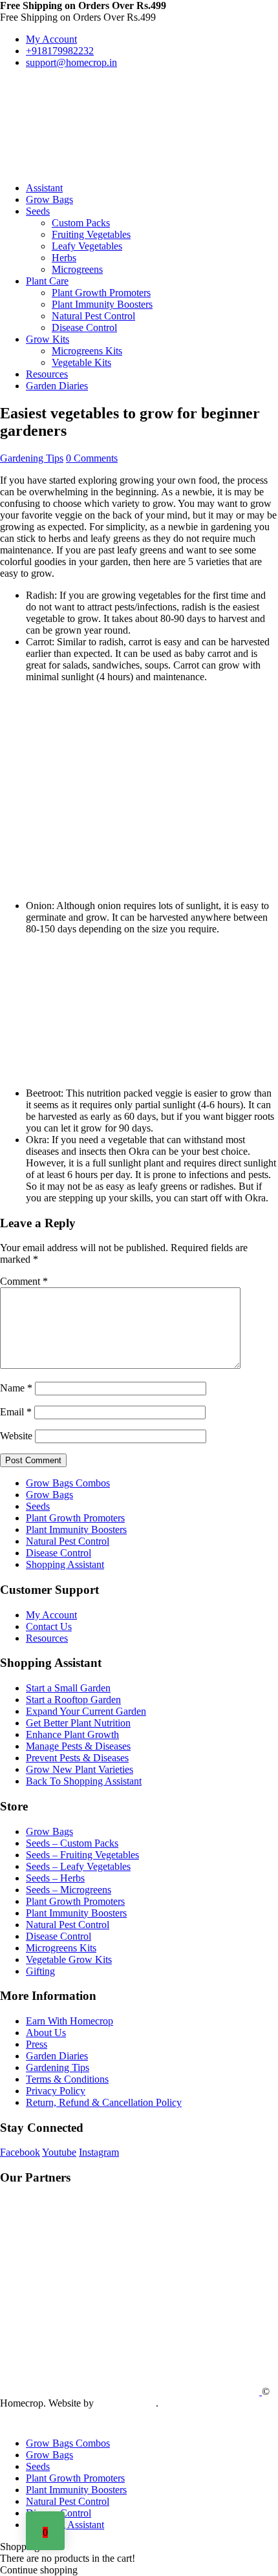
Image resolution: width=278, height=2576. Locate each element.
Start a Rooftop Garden (73, 1700)
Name (16, 1388)
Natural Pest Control (93, 316)
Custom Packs (81, 223)
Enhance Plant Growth (72, 1734)
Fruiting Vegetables (91, 234)
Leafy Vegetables (87, 246)
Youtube (59, 2152)
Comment (24, 1281)
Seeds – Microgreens (69, 1890)
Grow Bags (49, 199)
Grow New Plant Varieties (80, 1769)
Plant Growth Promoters (101, 293)
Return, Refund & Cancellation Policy (104, 2102)
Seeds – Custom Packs (72, 1843)
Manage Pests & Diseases (78, 1746)
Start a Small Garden (68, 1688)
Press (37, 2044)
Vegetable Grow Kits (69, 1959)
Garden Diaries (57, 386)
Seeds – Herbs (55, 1878)
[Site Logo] (97, 119)
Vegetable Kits (81, 362)
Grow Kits (48, 339)
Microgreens (77, 269)
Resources (47, 374)
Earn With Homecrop (69, 2021)
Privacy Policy (56, 2091)
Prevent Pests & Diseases (77, 1758)
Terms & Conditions (67, 2079)
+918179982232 (60, 51)
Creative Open (126, 2403)
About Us (46, 2033)
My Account (51, 39)
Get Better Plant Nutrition (78, 1723)
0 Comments (92, 458)
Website (16, 1436)
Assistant (44, 188)
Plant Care (47, 281)
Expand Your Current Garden (86, 1711)
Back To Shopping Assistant (84, 1781)
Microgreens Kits (87, 351)
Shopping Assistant (65, 1564)
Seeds (38, 211)
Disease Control (84, 327)
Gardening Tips (32, 458)
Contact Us (49, 1626)
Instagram (99, 2152)
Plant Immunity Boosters (102, 304)
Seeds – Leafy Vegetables (78, 1866)
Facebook (20, 2152)
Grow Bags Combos (68, 1483)
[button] (8, 2421)
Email (16, 1412)
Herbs (64, 258)
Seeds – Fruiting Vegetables (82, 1855)
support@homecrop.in (71, 62)
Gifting (40, 1971)
